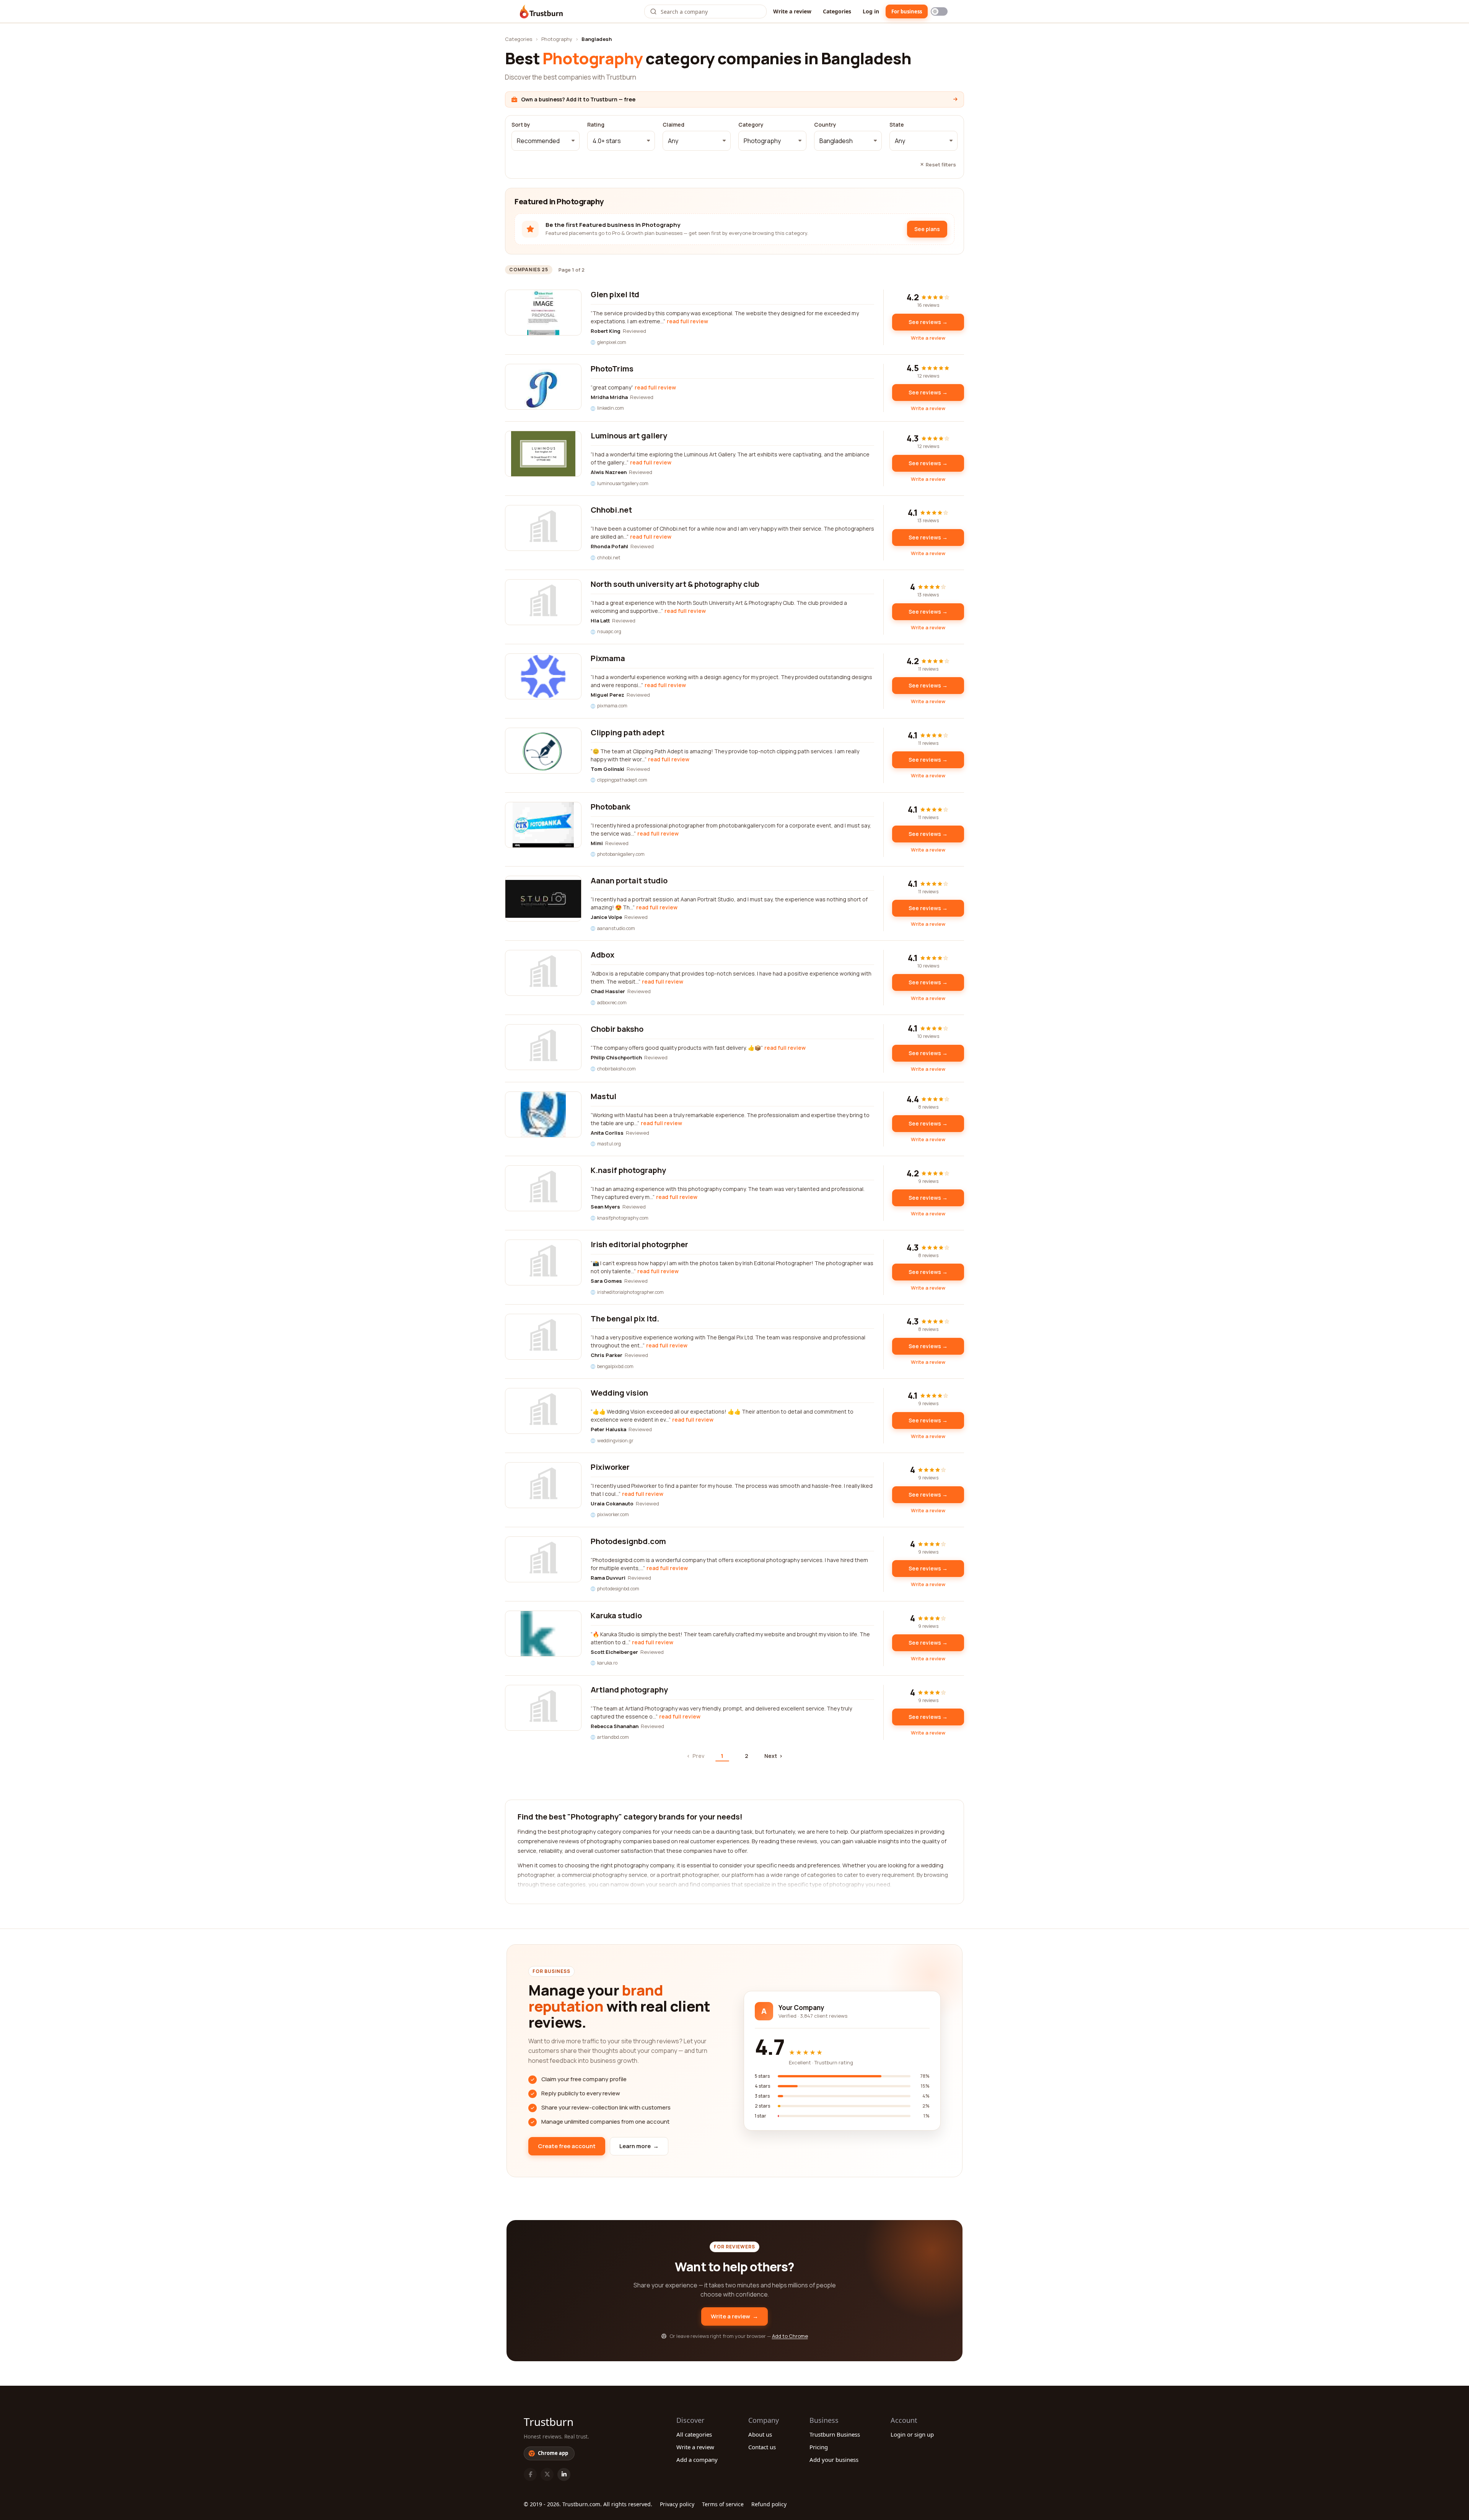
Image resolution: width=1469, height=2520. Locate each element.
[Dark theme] (939, 11)
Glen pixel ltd (615, 294)
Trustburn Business (835, 2434)
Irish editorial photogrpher (639, 1244)
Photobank (610, 807)
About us (760, 2434)
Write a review (792, 11)
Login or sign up (912, 2434)
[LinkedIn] (564, 2474)
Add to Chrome (790, 2336)
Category (751, 125)
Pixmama (608, 658)
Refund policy (769, 2504)
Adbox (603, 955)
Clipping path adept (628, 732)
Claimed (673, 125)
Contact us (762, 2447)
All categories (694, 2434)
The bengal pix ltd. (625, 1319)
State (897, 125)
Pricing (819, 2447)
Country (825, 125)
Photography (557, 39)
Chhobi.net (611, 510)
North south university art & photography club (675, 584)
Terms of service (723, 2504)
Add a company (697, 2460)
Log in (871, 11)
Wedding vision (619, 1393)
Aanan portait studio (629, 880)
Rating (596, 125)
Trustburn (549, 2422)
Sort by (521, 125)
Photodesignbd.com (628, 1541)
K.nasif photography (628, 1170)
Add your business (834, 2460)
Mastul (603, 1096)
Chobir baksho (617, 1029)
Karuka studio (616, 1615)
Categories (837, 11)
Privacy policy (677, 2504)
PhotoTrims (612, 369)
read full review (687, 321)
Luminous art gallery (629, 436)
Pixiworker (610, 1467)
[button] (546, 141)
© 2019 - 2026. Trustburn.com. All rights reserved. (588, 2504)
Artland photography (629, 1690)
